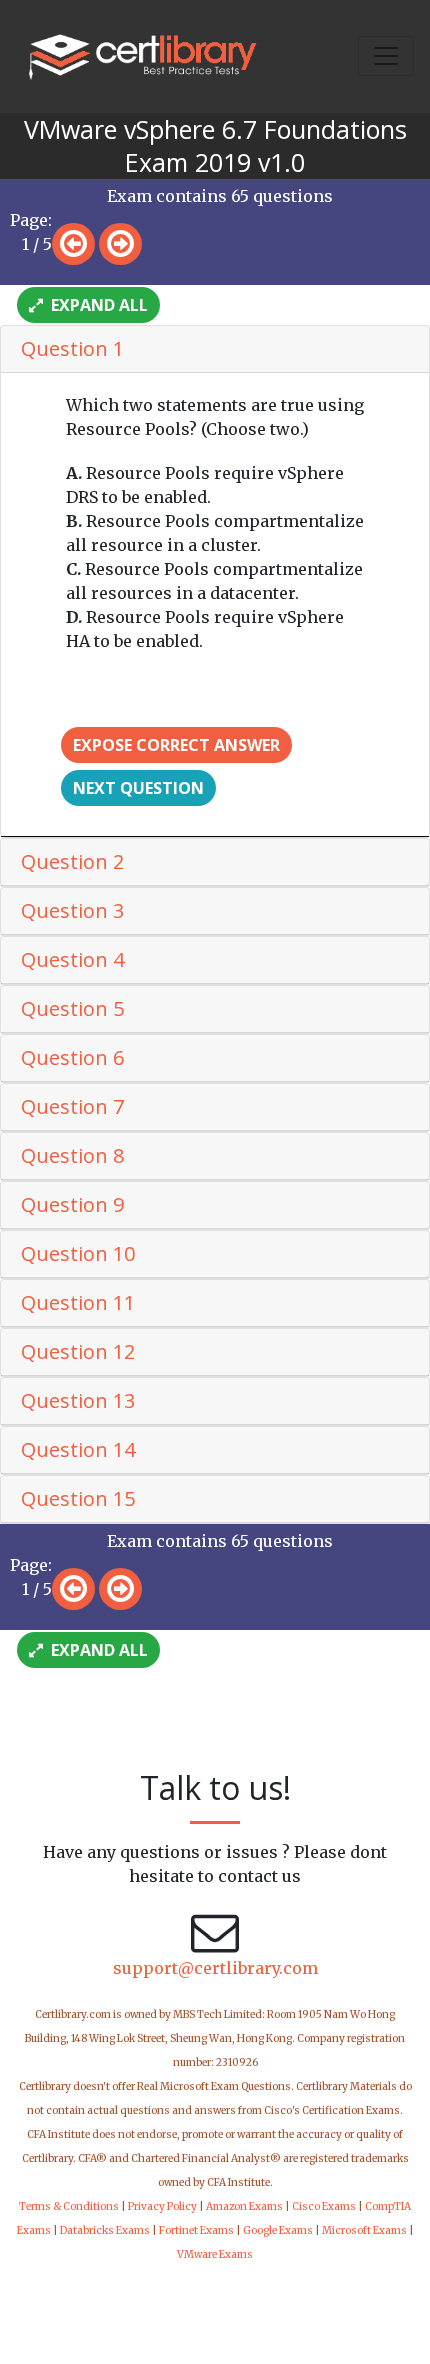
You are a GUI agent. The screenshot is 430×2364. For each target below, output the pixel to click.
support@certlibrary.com (215, 1968)
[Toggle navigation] (386, 56)
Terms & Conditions (69, 2206)
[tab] (215, 349)
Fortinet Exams (196, 2230)
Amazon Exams (244, 2206)
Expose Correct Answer (176, 745)
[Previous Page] (73, 244)
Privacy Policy (162, 2206)
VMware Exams (215, 2254)
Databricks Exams (105, 2230)
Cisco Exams (324, 2206)
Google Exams (278, 2230)
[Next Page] (120, 244)
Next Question (138, 788)
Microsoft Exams (364, 2230)
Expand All (97, 305)
